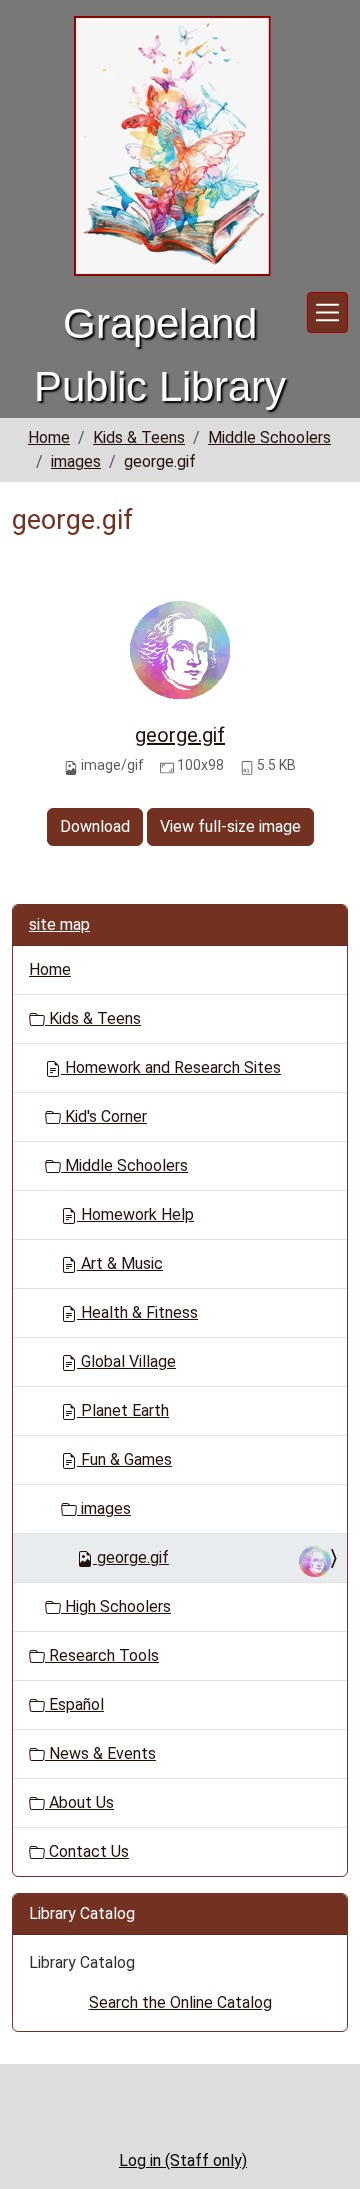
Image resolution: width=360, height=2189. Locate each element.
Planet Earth (123, 1410)
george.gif (180, 735)
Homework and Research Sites (171, 1067)
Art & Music (120, 1263)
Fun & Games (124, 1459)
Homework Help (135, 1214)
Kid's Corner (104, 1116)
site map (59, 924)
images (76, 461)
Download (95, 826)
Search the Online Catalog (180, 2002)
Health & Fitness (137, 1312)
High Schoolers (116, 1606)
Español (74, 1704)
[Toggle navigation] (327, 312)
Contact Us (87, 1851)
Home (49, 437)
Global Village (126, 1361)
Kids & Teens (139, 437)
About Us (79, 1802)
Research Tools (102, 1655)
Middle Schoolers (269, 437)
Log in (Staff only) (183, 2160)
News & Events (100, 1753)
